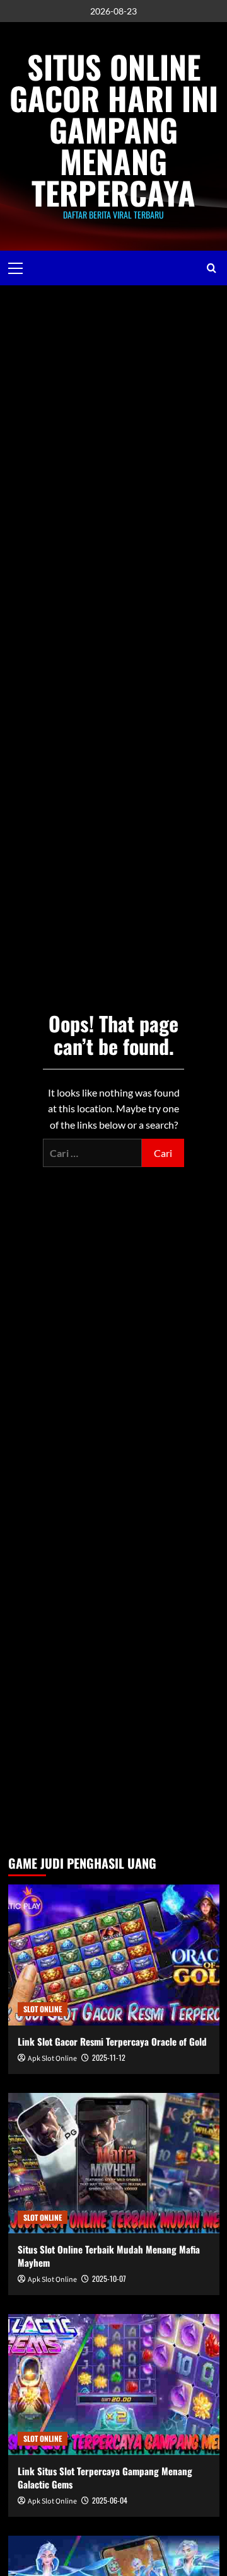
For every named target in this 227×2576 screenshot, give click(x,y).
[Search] (212, 268)
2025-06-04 (110, 2500)
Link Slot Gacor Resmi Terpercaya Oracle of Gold (112, 2041)
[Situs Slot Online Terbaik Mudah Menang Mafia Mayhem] (114, 2163)
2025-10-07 (109, 2278)
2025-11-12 (109, 2057)
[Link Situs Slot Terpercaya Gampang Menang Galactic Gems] (114, 2384)
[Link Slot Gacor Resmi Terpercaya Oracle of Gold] (114, 1955)
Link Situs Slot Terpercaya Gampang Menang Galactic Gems (105, 2477)
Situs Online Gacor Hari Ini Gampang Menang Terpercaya (114, 129)
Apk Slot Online (52, 2059)
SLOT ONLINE (43, 2009)
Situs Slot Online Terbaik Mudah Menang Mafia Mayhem (109, 2256)
